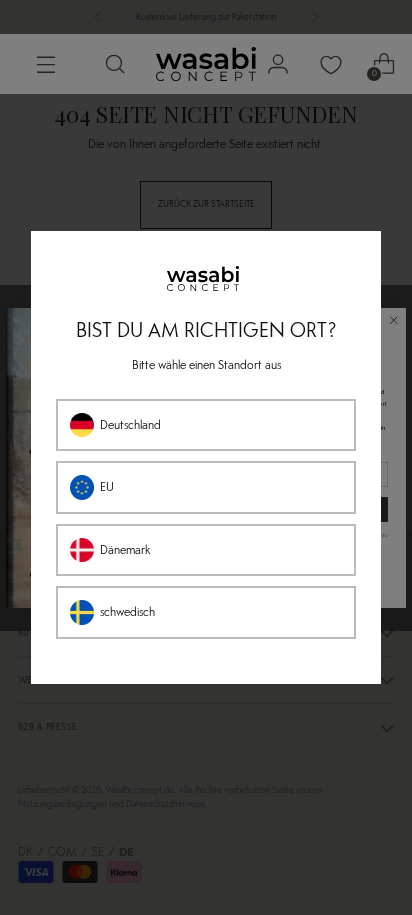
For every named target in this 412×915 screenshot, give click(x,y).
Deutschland (130, 425)
